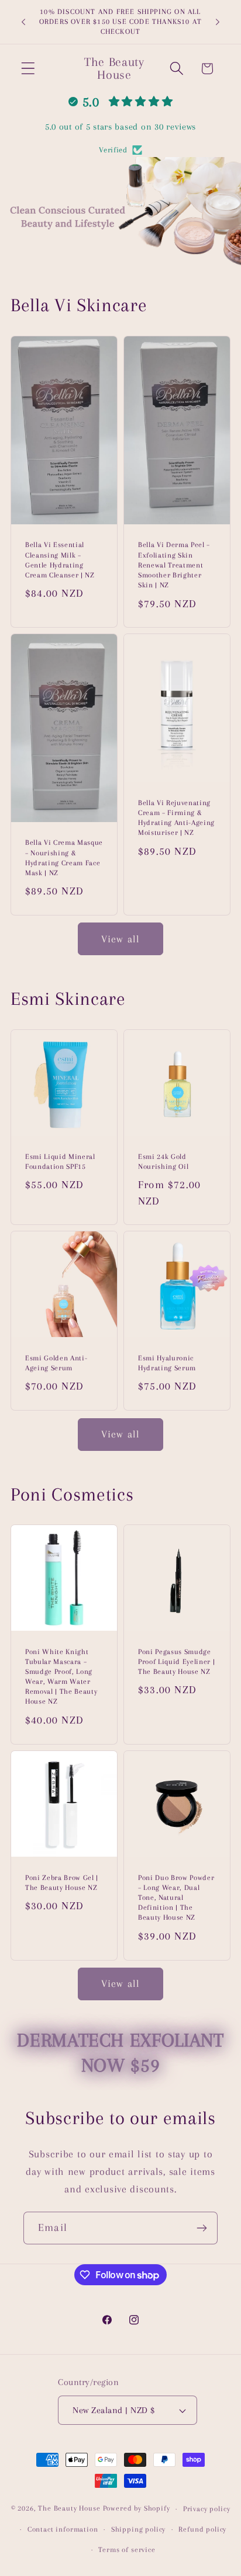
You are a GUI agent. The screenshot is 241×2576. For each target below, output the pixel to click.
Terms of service (127, 2550)
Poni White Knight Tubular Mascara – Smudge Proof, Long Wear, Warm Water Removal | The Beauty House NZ (61, 1677)
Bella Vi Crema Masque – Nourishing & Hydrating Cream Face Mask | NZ (64, 857)
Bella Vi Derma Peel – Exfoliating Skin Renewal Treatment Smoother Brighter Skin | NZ (174, 565)
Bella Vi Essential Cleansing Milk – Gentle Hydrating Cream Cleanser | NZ (60, 560)
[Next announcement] (218, 22)
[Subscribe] (202, 2228)
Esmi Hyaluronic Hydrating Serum (167, 1363)
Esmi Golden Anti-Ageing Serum (56, 1363)
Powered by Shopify (137, 2509)
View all (121, 939)
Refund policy (202, 2529)
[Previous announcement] (23, 22)
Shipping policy (139, 2529)
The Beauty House (69, 2509)
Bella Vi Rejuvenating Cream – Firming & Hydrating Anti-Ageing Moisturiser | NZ (176, 818)
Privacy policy (207, 2509)
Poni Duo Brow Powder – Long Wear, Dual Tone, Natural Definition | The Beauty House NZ (176, 1898)
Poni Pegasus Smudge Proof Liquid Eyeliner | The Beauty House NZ (176, 1662)
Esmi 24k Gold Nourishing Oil (163, 1162)
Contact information (63, 2529)
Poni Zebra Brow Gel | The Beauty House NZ (62, 1883)
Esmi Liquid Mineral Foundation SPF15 (60, 1162)
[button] (28, 69)
